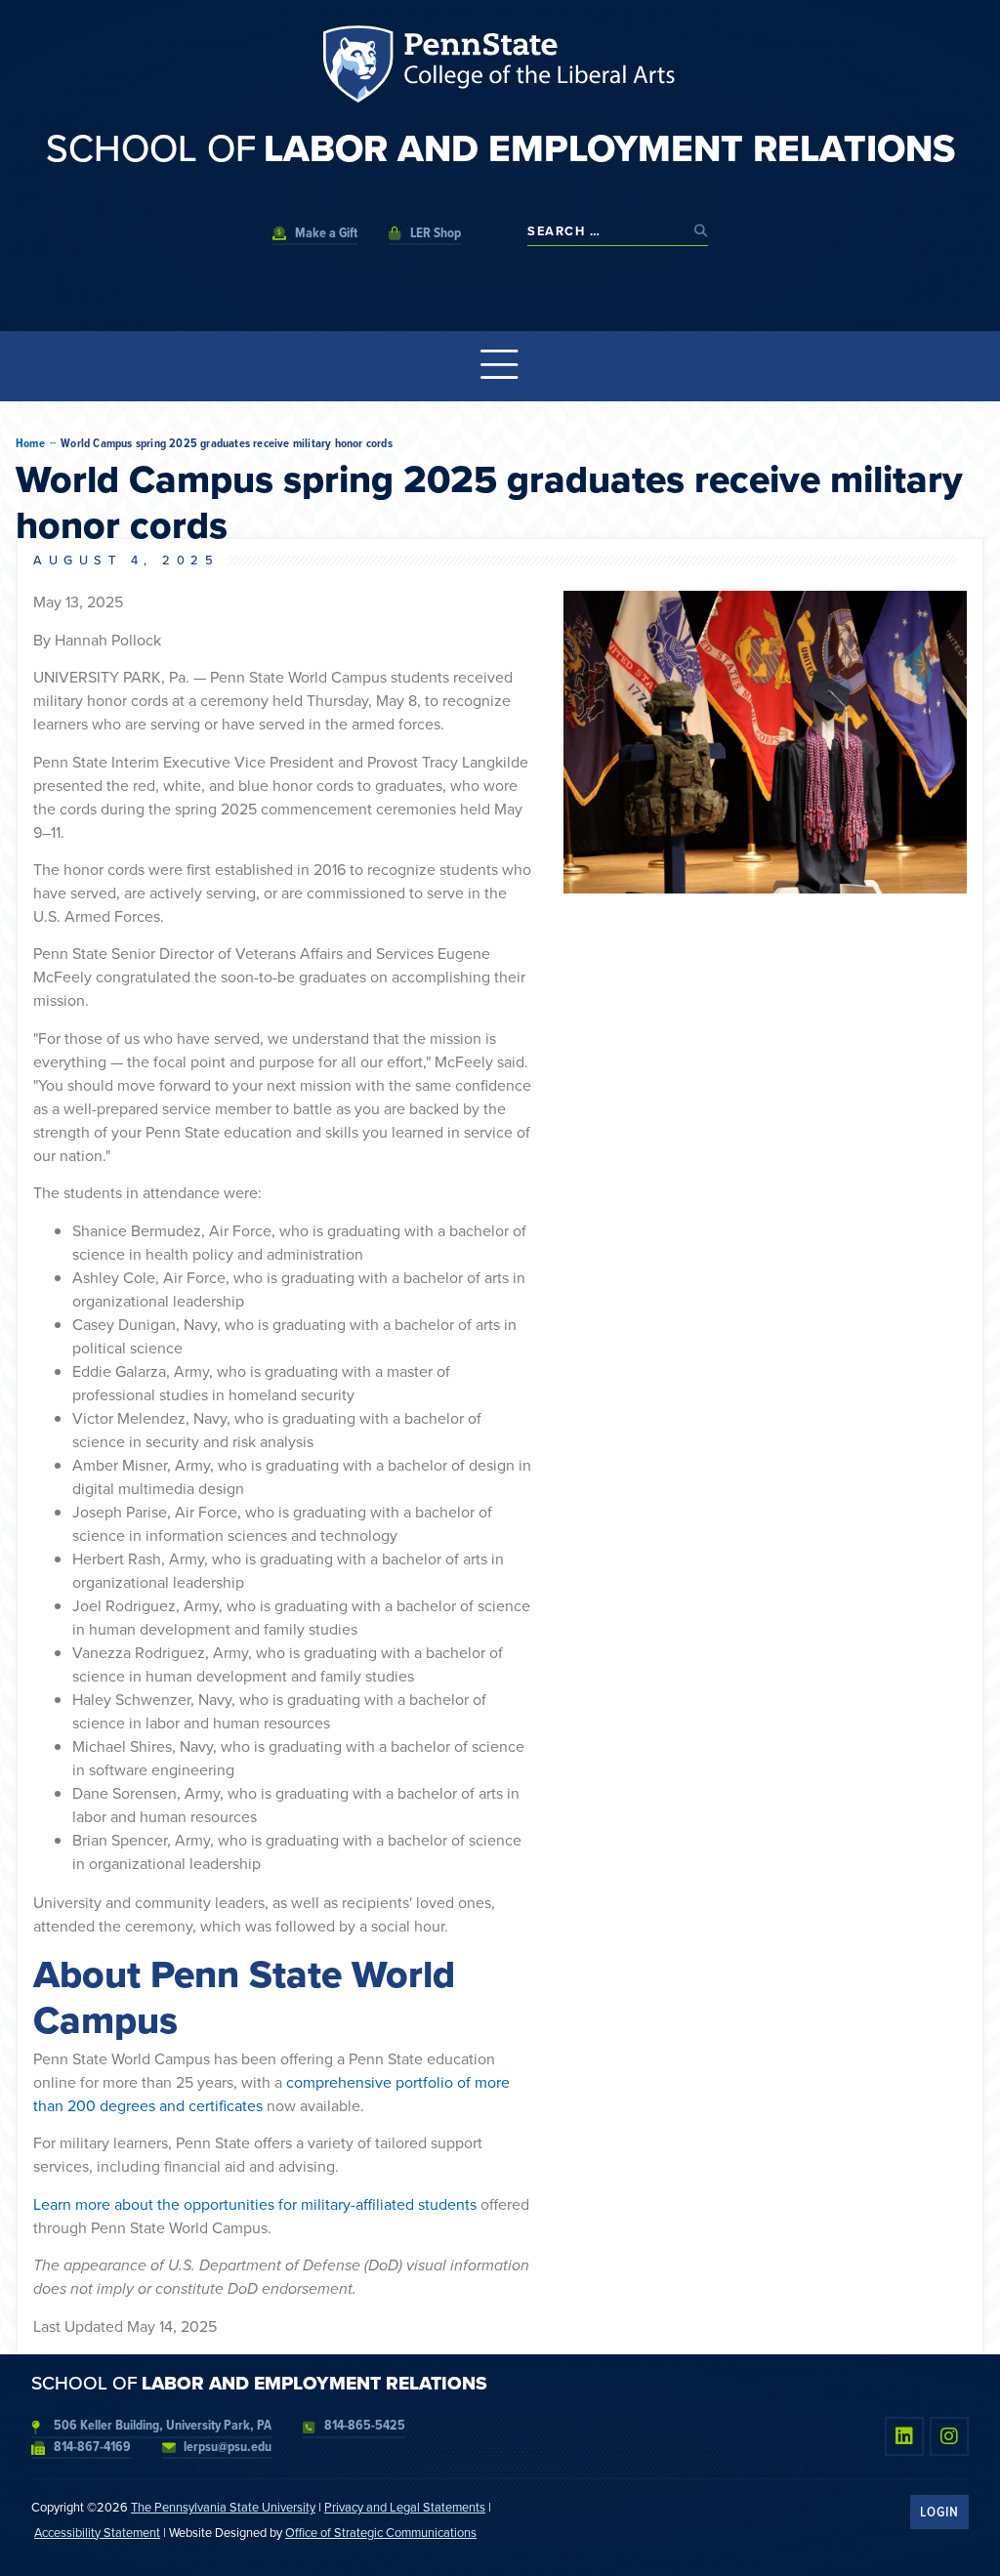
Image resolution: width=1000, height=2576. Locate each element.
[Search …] (606, 231)
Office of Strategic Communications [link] (381, 2533)
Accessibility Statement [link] (97, 2533)
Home (30, 443)
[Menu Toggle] (500, 366)
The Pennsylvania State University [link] (223, 2507)
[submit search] (701, 231)
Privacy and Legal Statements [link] (405, 2507)
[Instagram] (949, 2436)
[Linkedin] (904, 2436)
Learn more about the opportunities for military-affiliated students (255, 2204)
